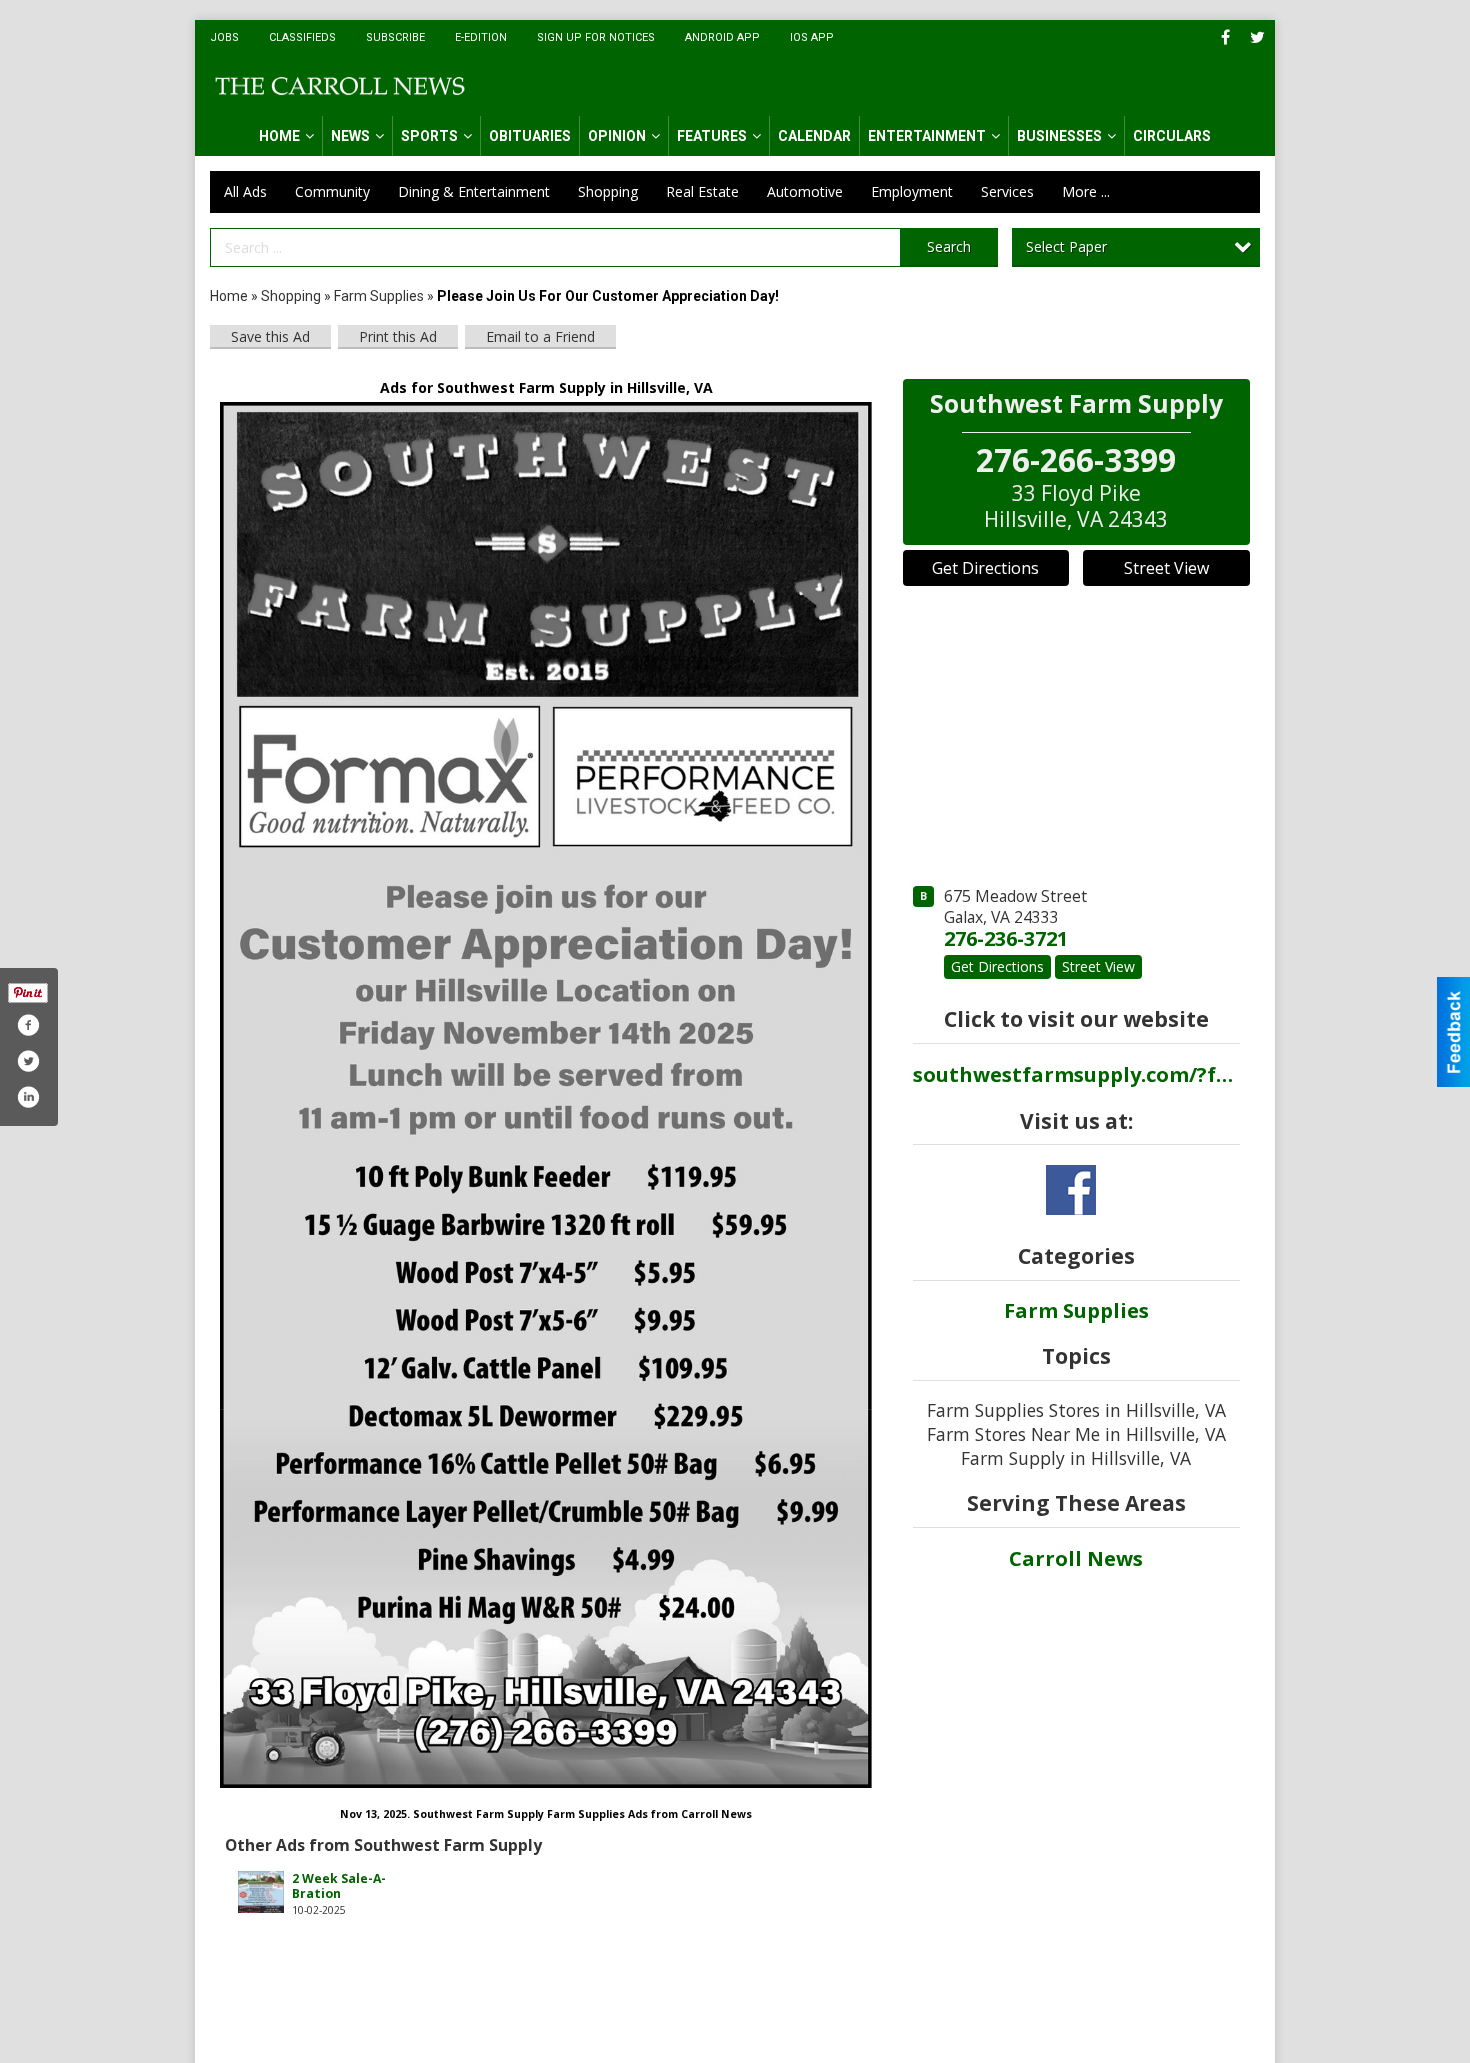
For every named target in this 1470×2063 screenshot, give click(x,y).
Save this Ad (270, 336)
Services (1007, 191)
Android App (722, 37)
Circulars (1172, 136)
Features (712, 136)
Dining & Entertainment (474, 191)
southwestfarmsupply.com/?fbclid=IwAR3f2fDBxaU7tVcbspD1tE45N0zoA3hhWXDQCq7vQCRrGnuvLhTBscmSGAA (1077, 1074)
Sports (429, 136)
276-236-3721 (1006, 938)
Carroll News (1076, 1558)
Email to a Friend (540, 336)
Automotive (805, 191)
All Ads (245, 191)
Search (949, 246)
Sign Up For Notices (596, 37)
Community (332, 191)
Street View (1166, 568)
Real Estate (702, 191)
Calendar (814, 136)
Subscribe (395, 37)
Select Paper (1066, 246)
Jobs (224, 37)
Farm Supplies (379, 296)
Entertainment (927, 136)
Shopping (608, 191)
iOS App (812, 37)
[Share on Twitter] (28, 1061)
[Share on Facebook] (28, 1025)
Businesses (1059, 136)
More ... (1086, 191)
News (350, 136)
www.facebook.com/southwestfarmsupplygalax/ (1071, 1190)
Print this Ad (398, 336)
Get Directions (985, 568)
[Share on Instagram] (28, 1097)
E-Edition (481, 37)
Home (279, 136)
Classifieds (302, 37)
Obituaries (530, 136)
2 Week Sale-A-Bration (339, 1886)
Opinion (617, 136)
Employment (912, 191)
